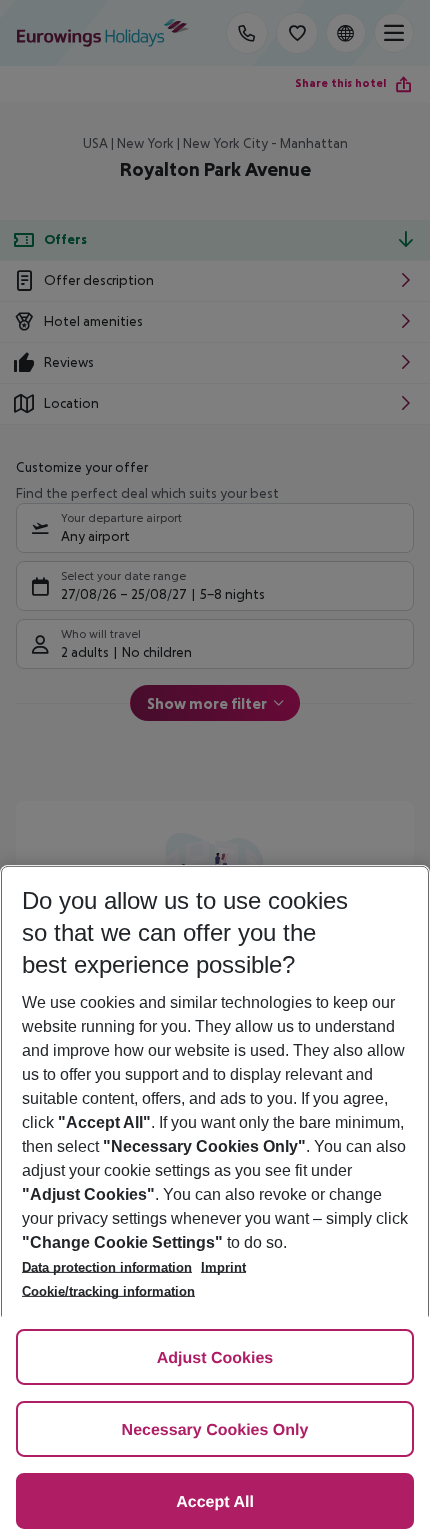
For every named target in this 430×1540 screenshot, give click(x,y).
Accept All (215, 1502)
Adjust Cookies (215, 1358)
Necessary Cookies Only (215, 1430)
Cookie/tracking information (108, 1291)
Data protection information (107, 1267)
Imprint (223, 1267)
